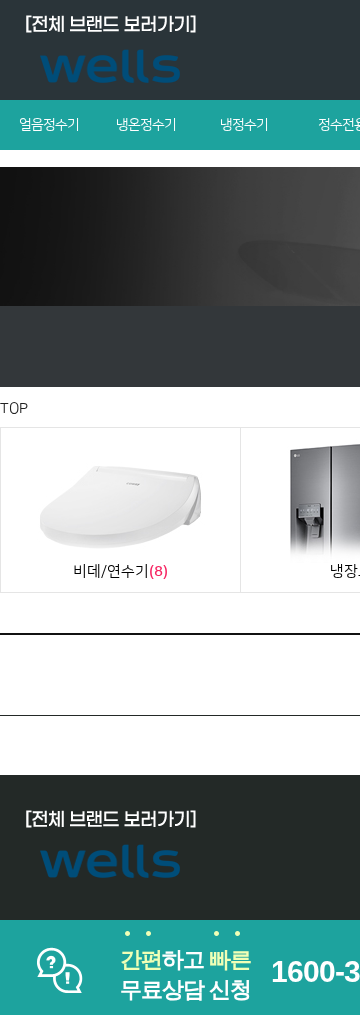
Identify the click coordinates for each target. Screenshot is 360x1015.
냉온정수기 (146, 125)
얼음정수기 (49, 125)
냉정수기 (244, 125)
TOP (14, 408)
